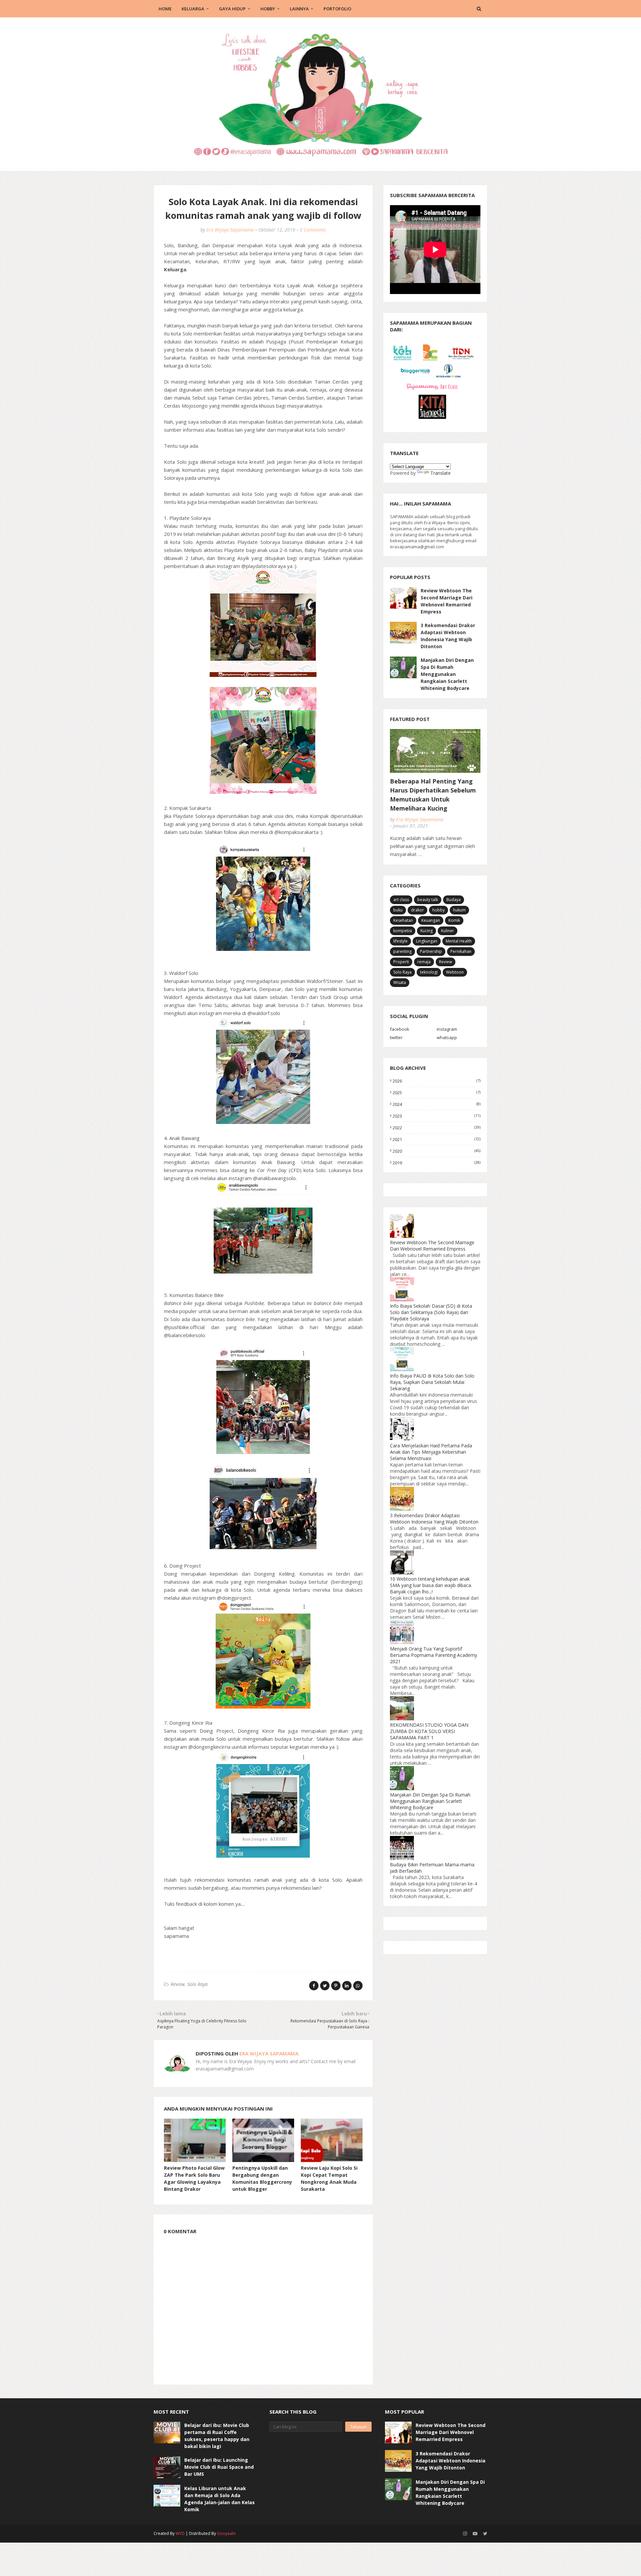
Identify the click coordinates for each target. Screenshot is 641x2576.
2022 (437, 1128)
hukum (459, 910)
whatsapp (447, 1037)
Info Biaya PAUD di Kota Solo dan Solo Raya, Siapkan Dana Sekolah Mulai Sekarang (432, 1382)
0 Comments (313, 230)
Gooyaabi (226, 2533)
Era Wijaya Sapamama (230, 230)
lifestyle (400, 941)
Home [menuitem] (165, 9)
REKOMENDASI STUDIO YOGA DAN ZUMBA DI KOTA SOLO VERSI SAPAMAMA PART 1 (429, 1731)
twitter (396, 1037)
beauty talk (428, 900)
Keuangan (431, 920)
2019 (437, 1163)
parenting (402, 951)
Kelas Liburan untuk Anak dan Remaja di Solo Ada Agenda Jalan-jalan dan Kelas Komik (220, 2499)
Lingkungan (427, 941)
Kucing (426, 931)
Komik (454, 920)
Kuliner (448, 931)
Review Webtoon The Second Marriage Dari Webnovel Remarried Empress (447, 601)
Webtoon (455, 972)
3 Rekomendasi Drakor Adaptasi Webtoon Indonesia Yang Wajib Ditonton (448, 636)
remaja (424, 962)
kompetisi (403, 931)
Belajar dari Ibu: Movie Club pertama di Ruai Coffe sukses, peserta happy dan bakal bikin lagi (217, 2436)
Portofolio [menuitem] (337, 9)
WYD (180, 2533)
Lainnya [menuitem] (299, 9)
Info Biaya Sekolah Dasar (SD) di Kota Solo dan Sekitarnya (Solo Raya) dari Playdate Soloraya (431, 1312)
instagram (447, 1029)
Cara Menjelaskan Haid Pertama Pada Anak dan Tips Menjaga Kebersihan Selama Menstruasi (431, 1452)
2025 (437, 1093)
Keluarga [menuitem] (193, 9)
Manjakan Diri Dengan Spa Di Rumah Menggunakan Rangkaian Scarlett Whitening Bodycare (447, 674)
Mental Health (459, 941)
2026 (437, 1081)
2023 (437, 1116)
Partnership (431, 951)
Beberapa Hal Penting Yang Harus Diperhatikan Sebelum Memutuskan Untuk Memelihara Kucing (433, 795)
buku (398, 910)
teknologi (429, 972)
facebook (400, 1029)
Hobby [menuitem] (268, 9)
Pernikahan (461, 951)
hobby (439, 910)
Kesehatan (403, 920)
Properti (401, 962)
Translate (441, 473)
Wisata (400, 982)
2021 (437, 1139)
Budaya (454, 900)
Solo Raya (197, 1984)
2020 (437, 1151)
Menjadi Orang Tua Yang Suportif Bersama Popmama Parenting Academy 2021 (434, 1655)
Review (178, 1984)
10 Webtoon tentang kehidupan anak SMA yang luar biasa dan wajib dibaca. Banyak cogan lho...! (431, 1585)
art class (401, 900)
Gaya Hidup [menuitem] (232, 9)
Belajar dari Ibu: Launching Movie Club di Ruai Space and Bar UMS (219, 2467)
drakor (417, 910)
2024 (437, 1104)
